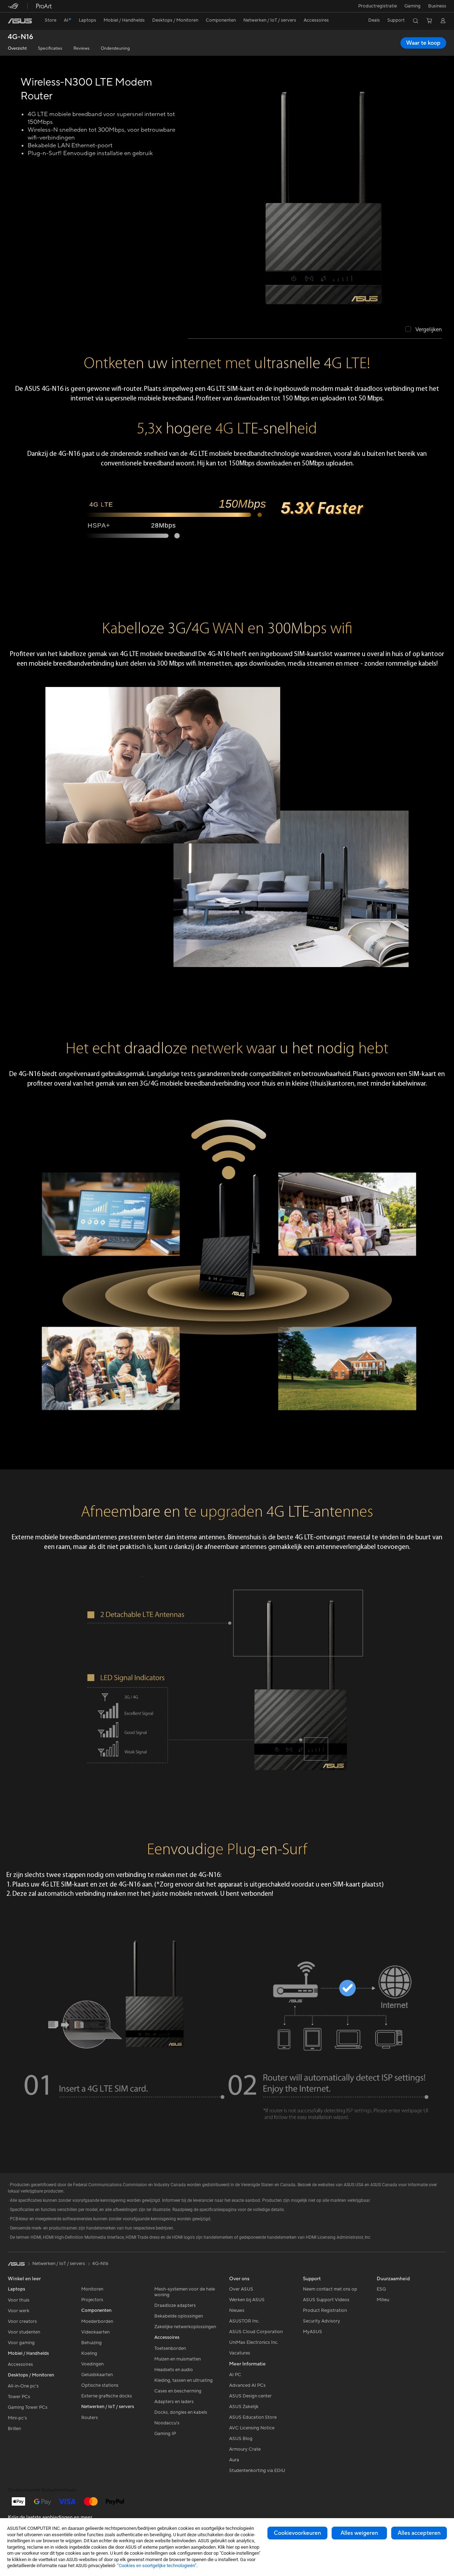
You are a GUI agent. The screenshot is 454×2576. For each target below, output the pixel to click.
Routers (90, 2418)
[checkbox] (424, 330)
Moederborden (97, 2321)
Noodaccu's (167, 2423)
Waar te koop (423, 43)
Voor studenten (24, 2332)
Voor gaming (21, 2343)
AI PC (235, 2375)
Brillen (14, 2429)
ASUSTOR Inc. (244, 2321)
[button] (413, 6)
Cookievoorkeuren (297, 2533)
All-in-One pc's (23, 2386)
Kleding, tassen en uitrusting (184, 2380)
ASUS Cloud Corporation (256, 2332)
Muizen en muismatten (178, 2359)
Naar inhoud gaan (9, 21)
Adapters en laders (174, 2402)
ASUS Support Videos (326, 2300)
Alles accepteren (419, 2533)
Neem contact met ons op (330, 2289)
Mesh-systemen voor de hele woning (185, 2292)
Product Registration (325, 2310)
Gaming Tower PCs (28, 2407)
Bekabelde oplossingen (179, 2316)
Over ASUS (241, 2289)
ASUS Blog (241, 2439)
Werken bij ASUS (247, 2300)
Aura (234, 2460)
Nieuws (237, 2310)
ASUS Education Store (253, 2417)
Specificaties (50, 48)
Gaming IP (165, 2434)
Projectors (92, 2300)
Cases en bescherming (178, 2391)
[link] (20, 21)
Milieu (383, 2300)
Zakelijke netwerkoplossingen (185, 2327)
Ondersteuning (115, 48)
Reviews (81, 48)
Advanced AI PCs (247, 2385)
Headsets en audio (174, 2370)
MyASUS (312, 2332)
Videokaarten (95, 2332)
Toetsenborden (170, 2348)
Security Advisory (322, 2321)
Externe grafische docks (107, 2396)
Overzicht (17, 48)
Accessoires (20, 2364)
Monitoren (92, 2289)
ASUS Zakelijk (244, 2407)
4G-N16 (21, 37)
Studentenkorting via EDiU (257, 2471)
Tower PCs (19, 2397)
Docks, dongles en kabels (181, 2412)
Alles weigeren (359, 2533)
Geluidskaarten (97, 2375)
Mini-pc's (17, 2418)
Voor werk (19, 2311)
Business (437, 6)
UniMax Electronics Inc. (254, 2342)
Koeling (89, 2353)
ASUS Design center (250, 2396)
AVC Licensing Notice (252, 2428)
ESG (381, 2289)
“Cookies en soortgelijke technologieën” (157, 2566)
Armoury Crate (245, 2449)
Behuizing (92, 2343)
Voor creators (22, 2321)
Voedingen (92, 2364)
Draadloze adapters (175, 2305)
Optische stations (100, 2385)
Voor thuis (19, 2300)
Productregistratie (378, 6)
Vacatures (240, 2353)
